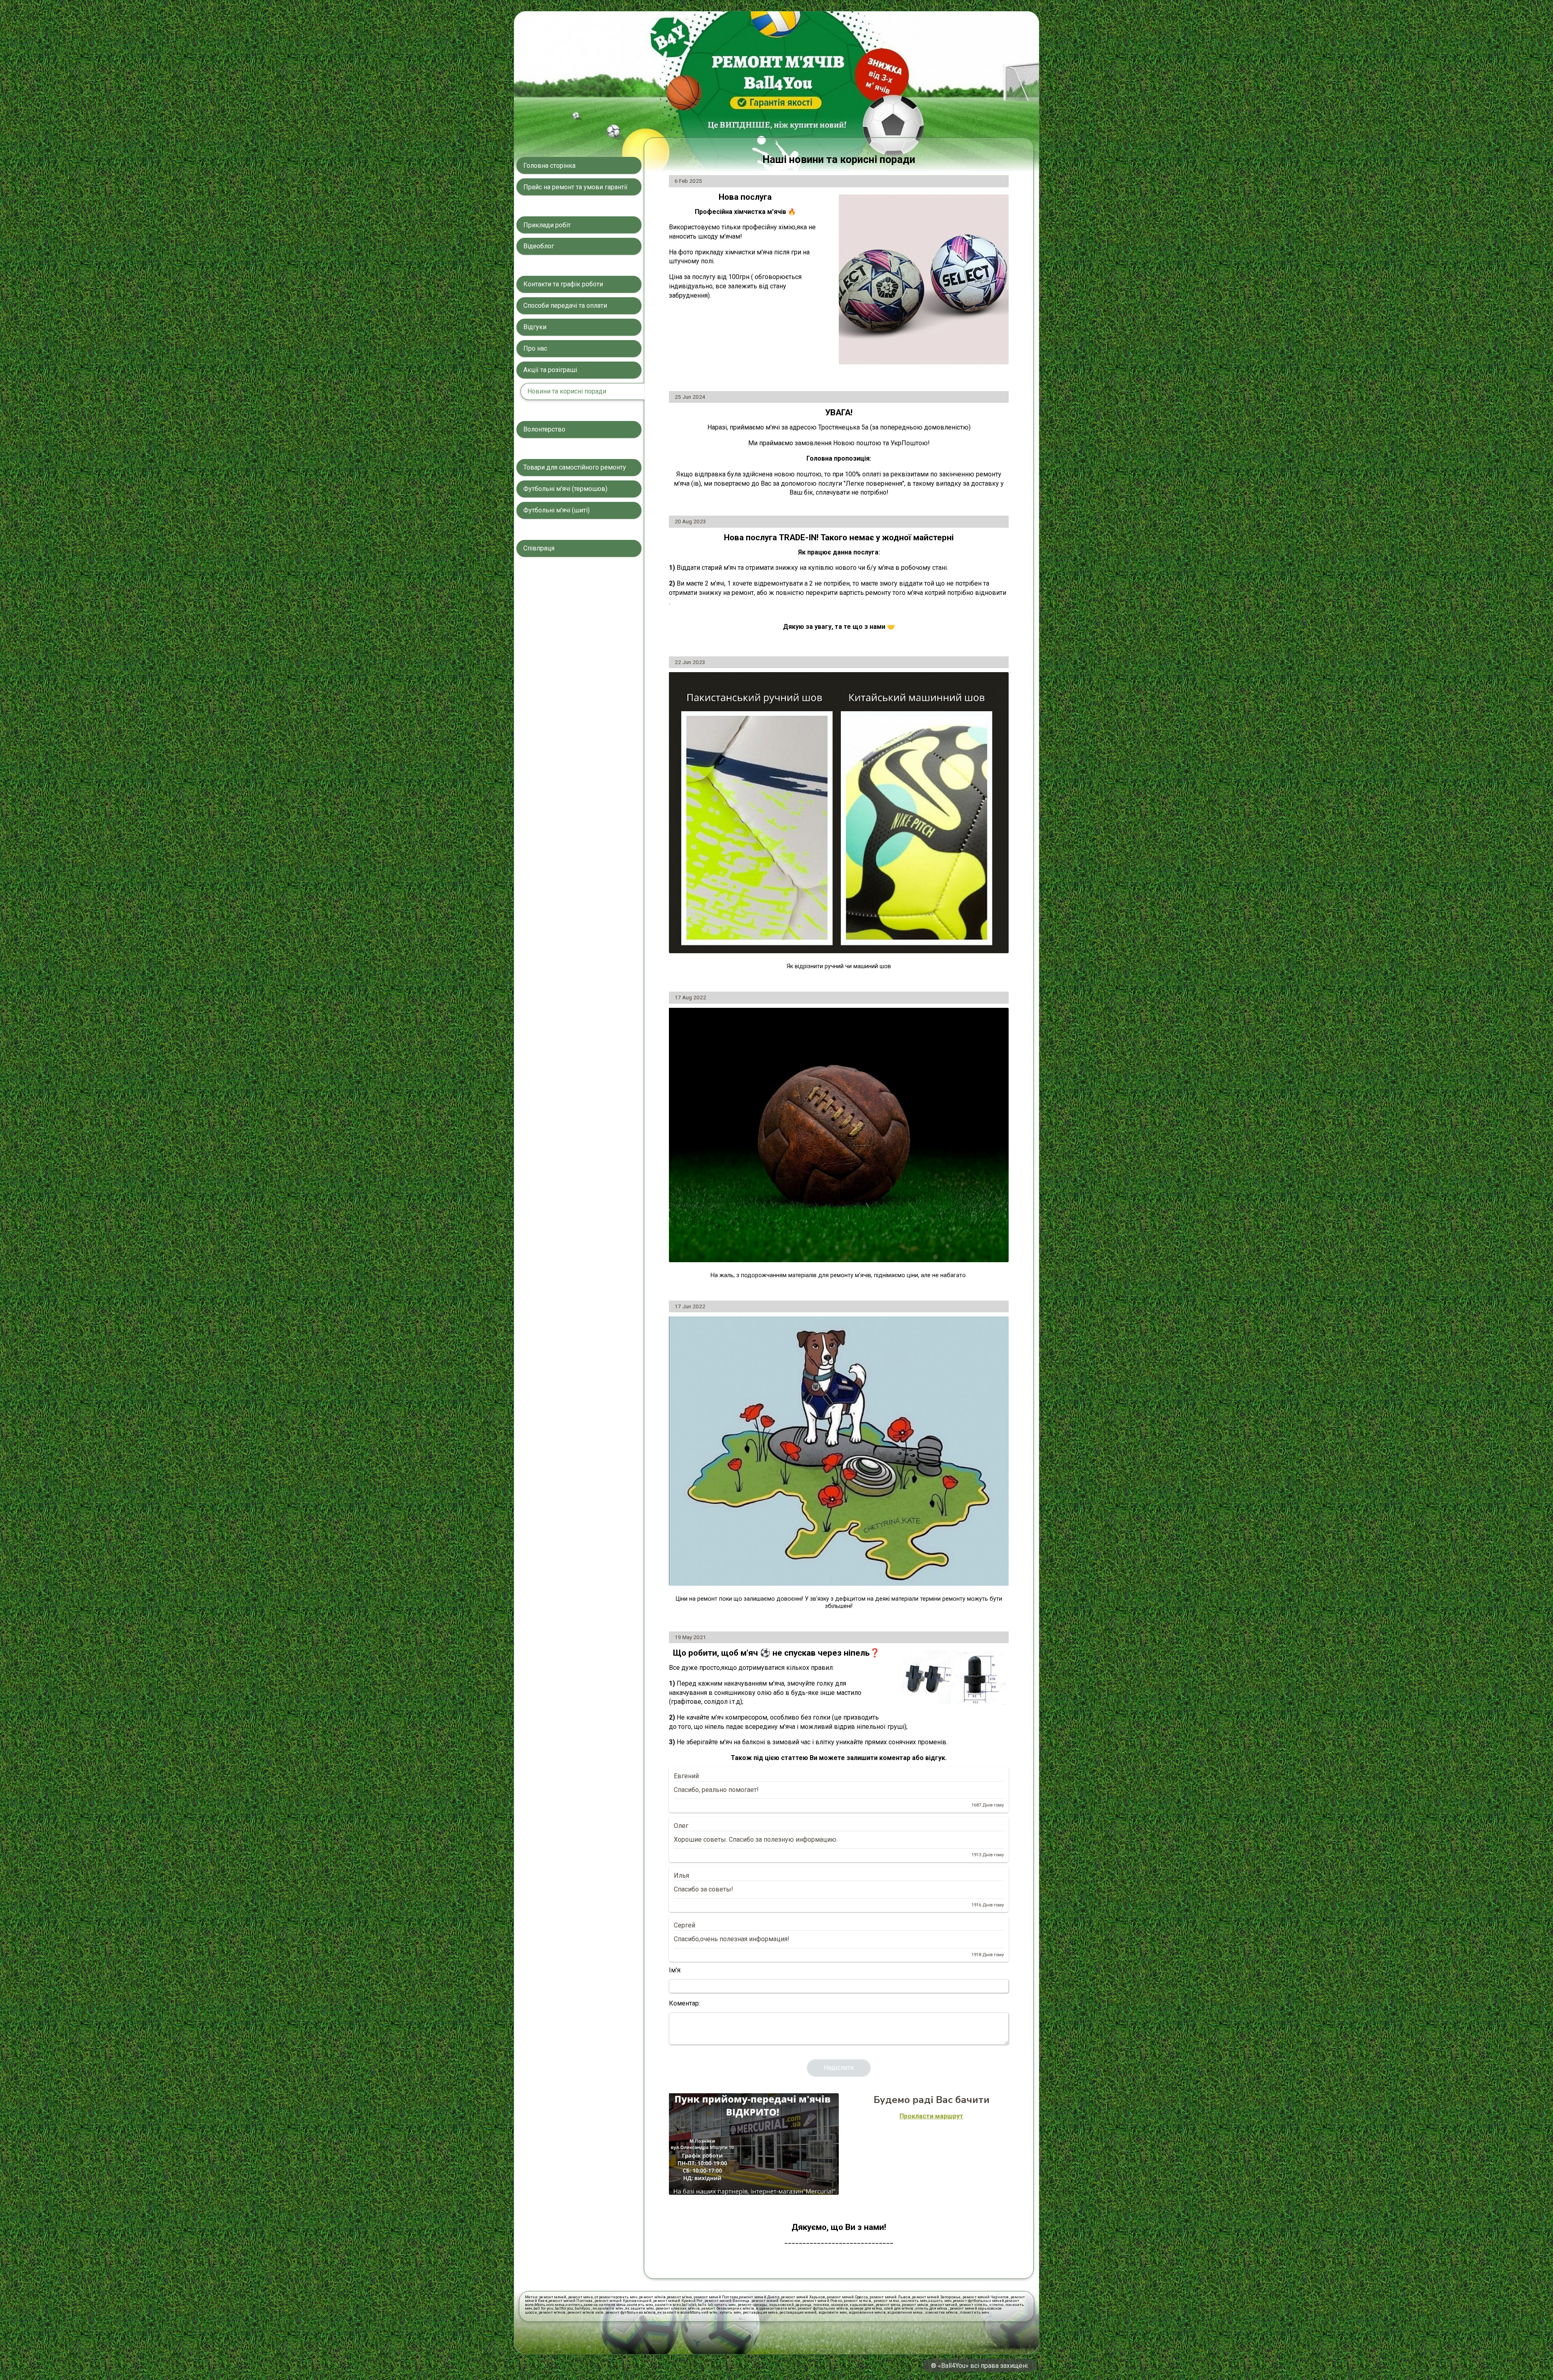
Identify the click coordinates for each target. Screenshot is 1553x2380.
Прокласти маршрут (931, 2116)
